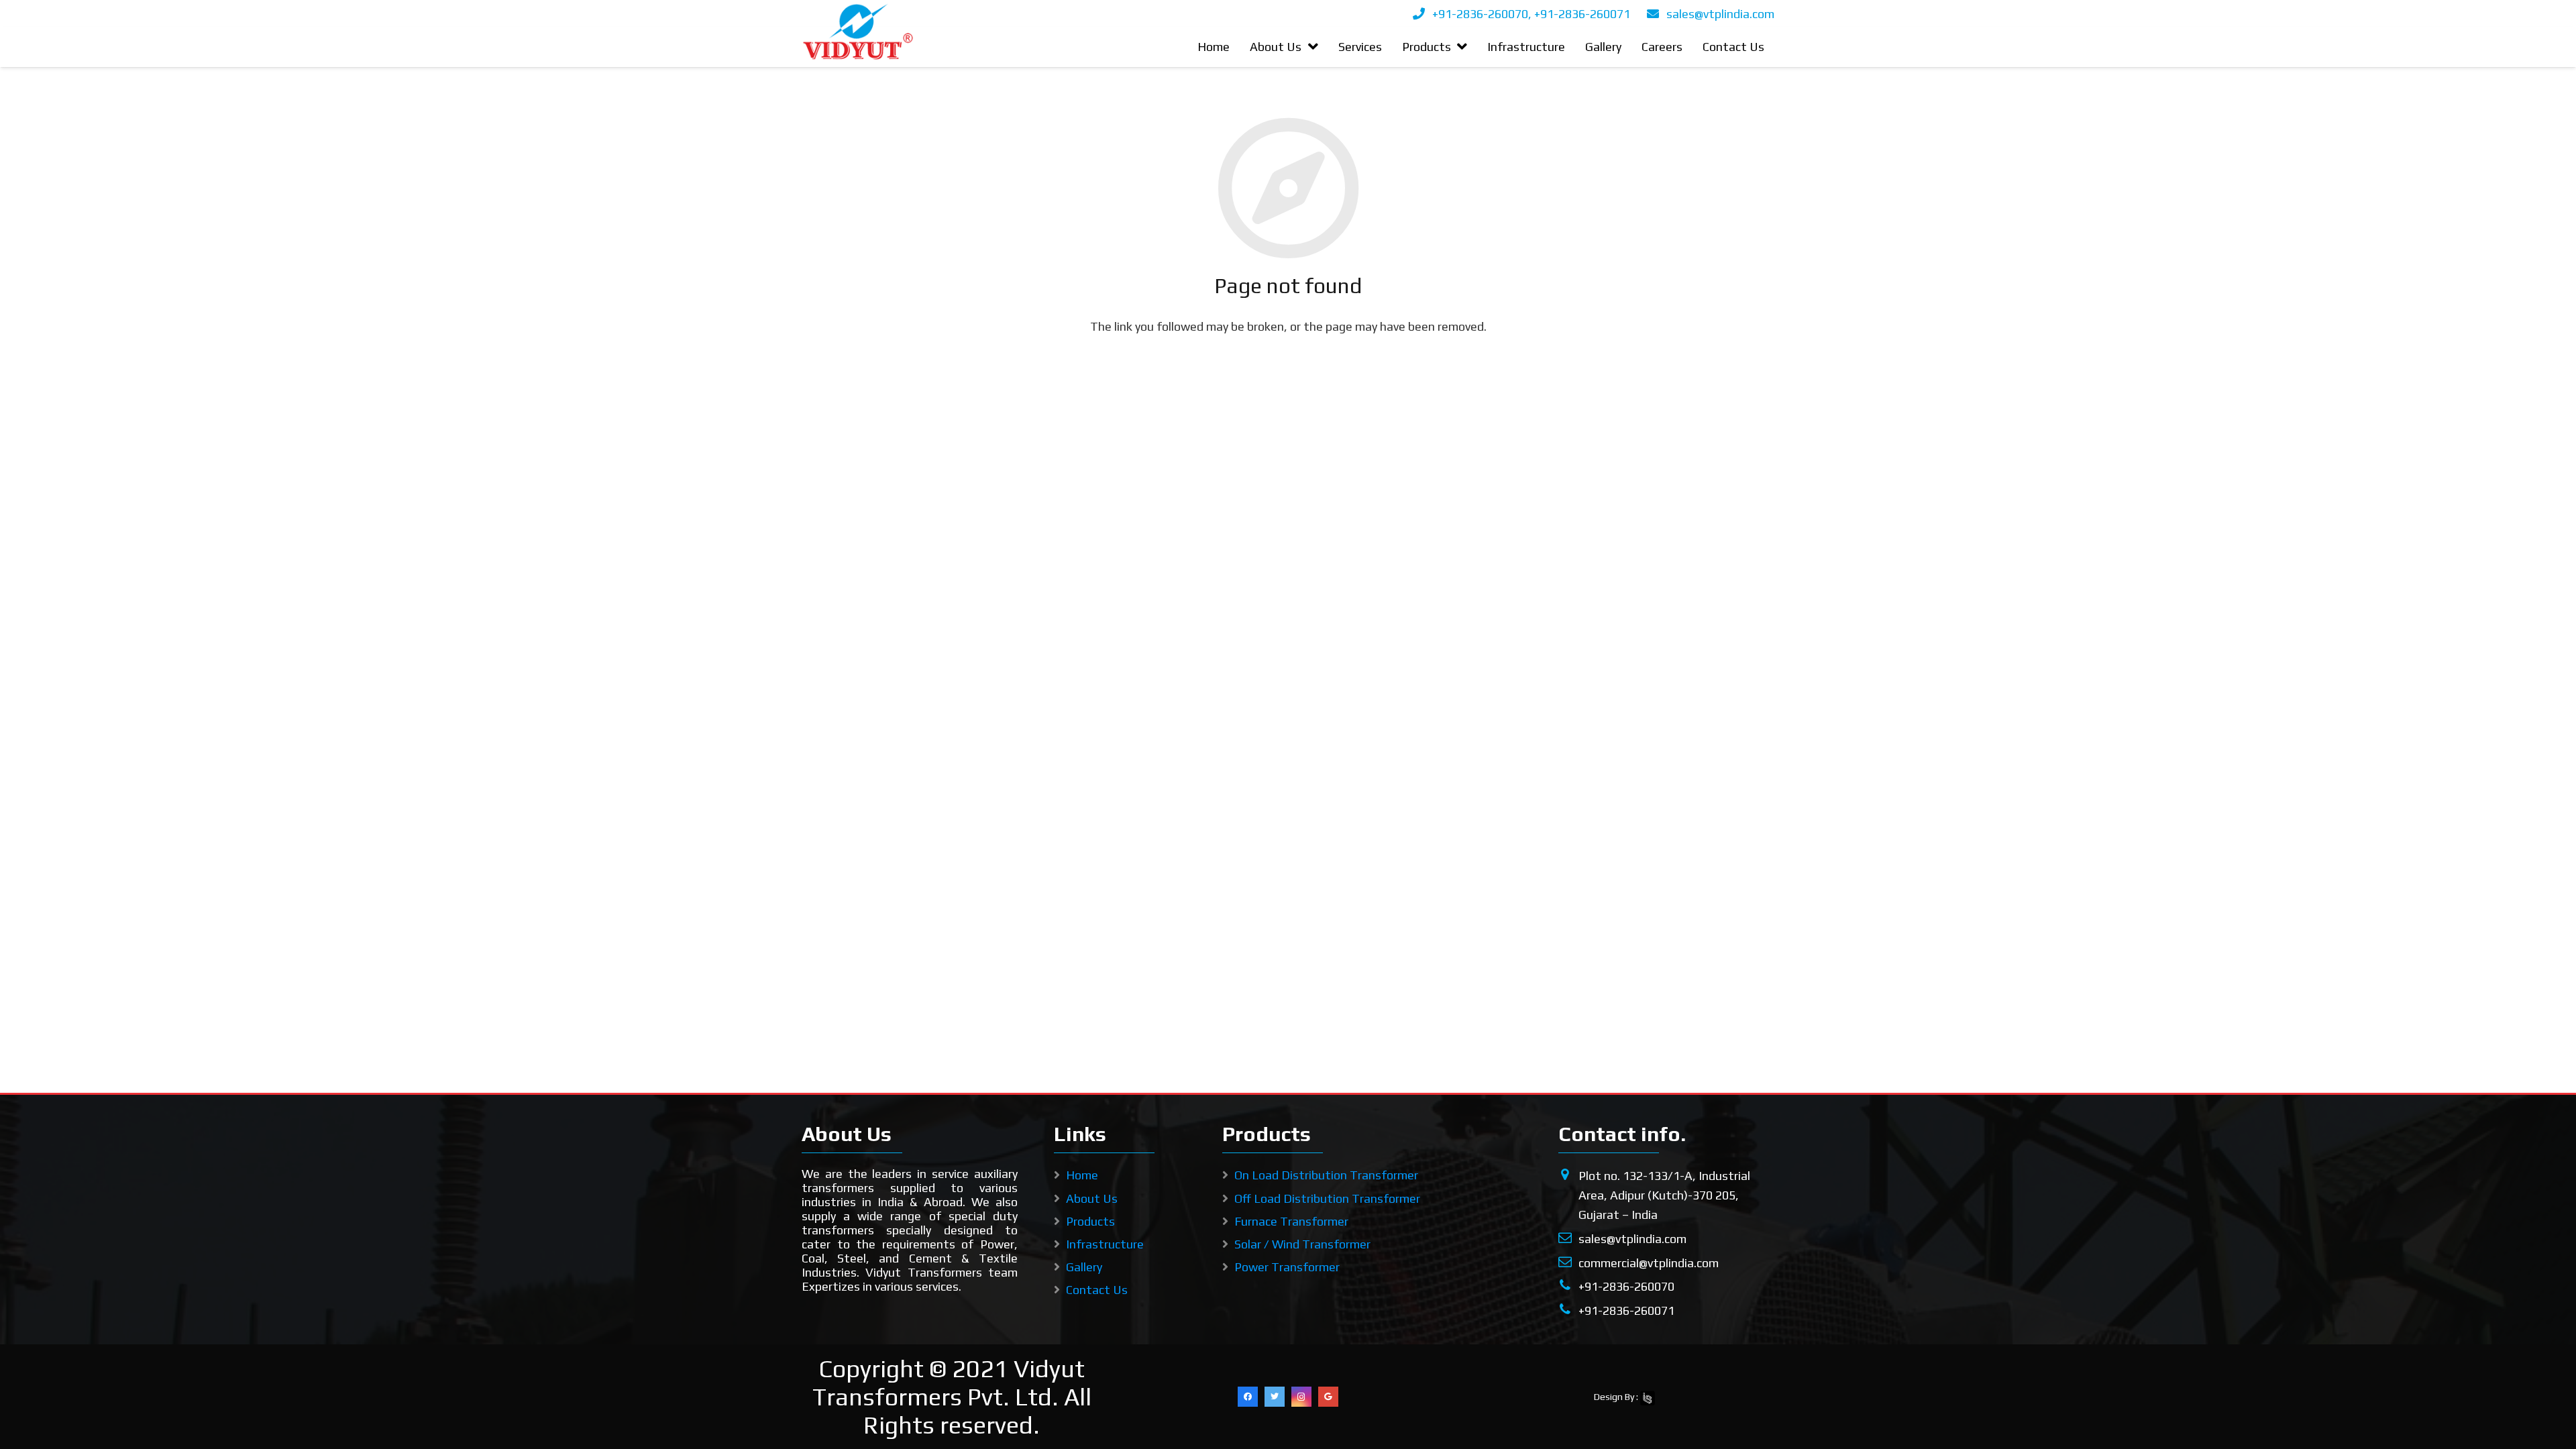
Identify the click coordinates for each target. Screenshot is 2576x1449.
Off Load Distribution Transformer (1327, 1198)
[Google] (1328, 1397)
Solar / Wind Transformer (1302, 1244)
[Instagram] (1301, 1397)
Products (1090, 1221)
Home (1082, 1175)
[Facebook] (1248, 1397)
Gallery (1084, 1267)
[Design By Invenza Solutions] (1648, 1397)
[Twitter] (1275, 1397)
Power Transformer (1287, 1267)
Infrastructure (1105, 1244)
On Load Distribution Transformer (1326, 1175)
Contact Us (1097, 1290)
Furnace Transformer (1291, 1221)
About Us (1092, 1198)
